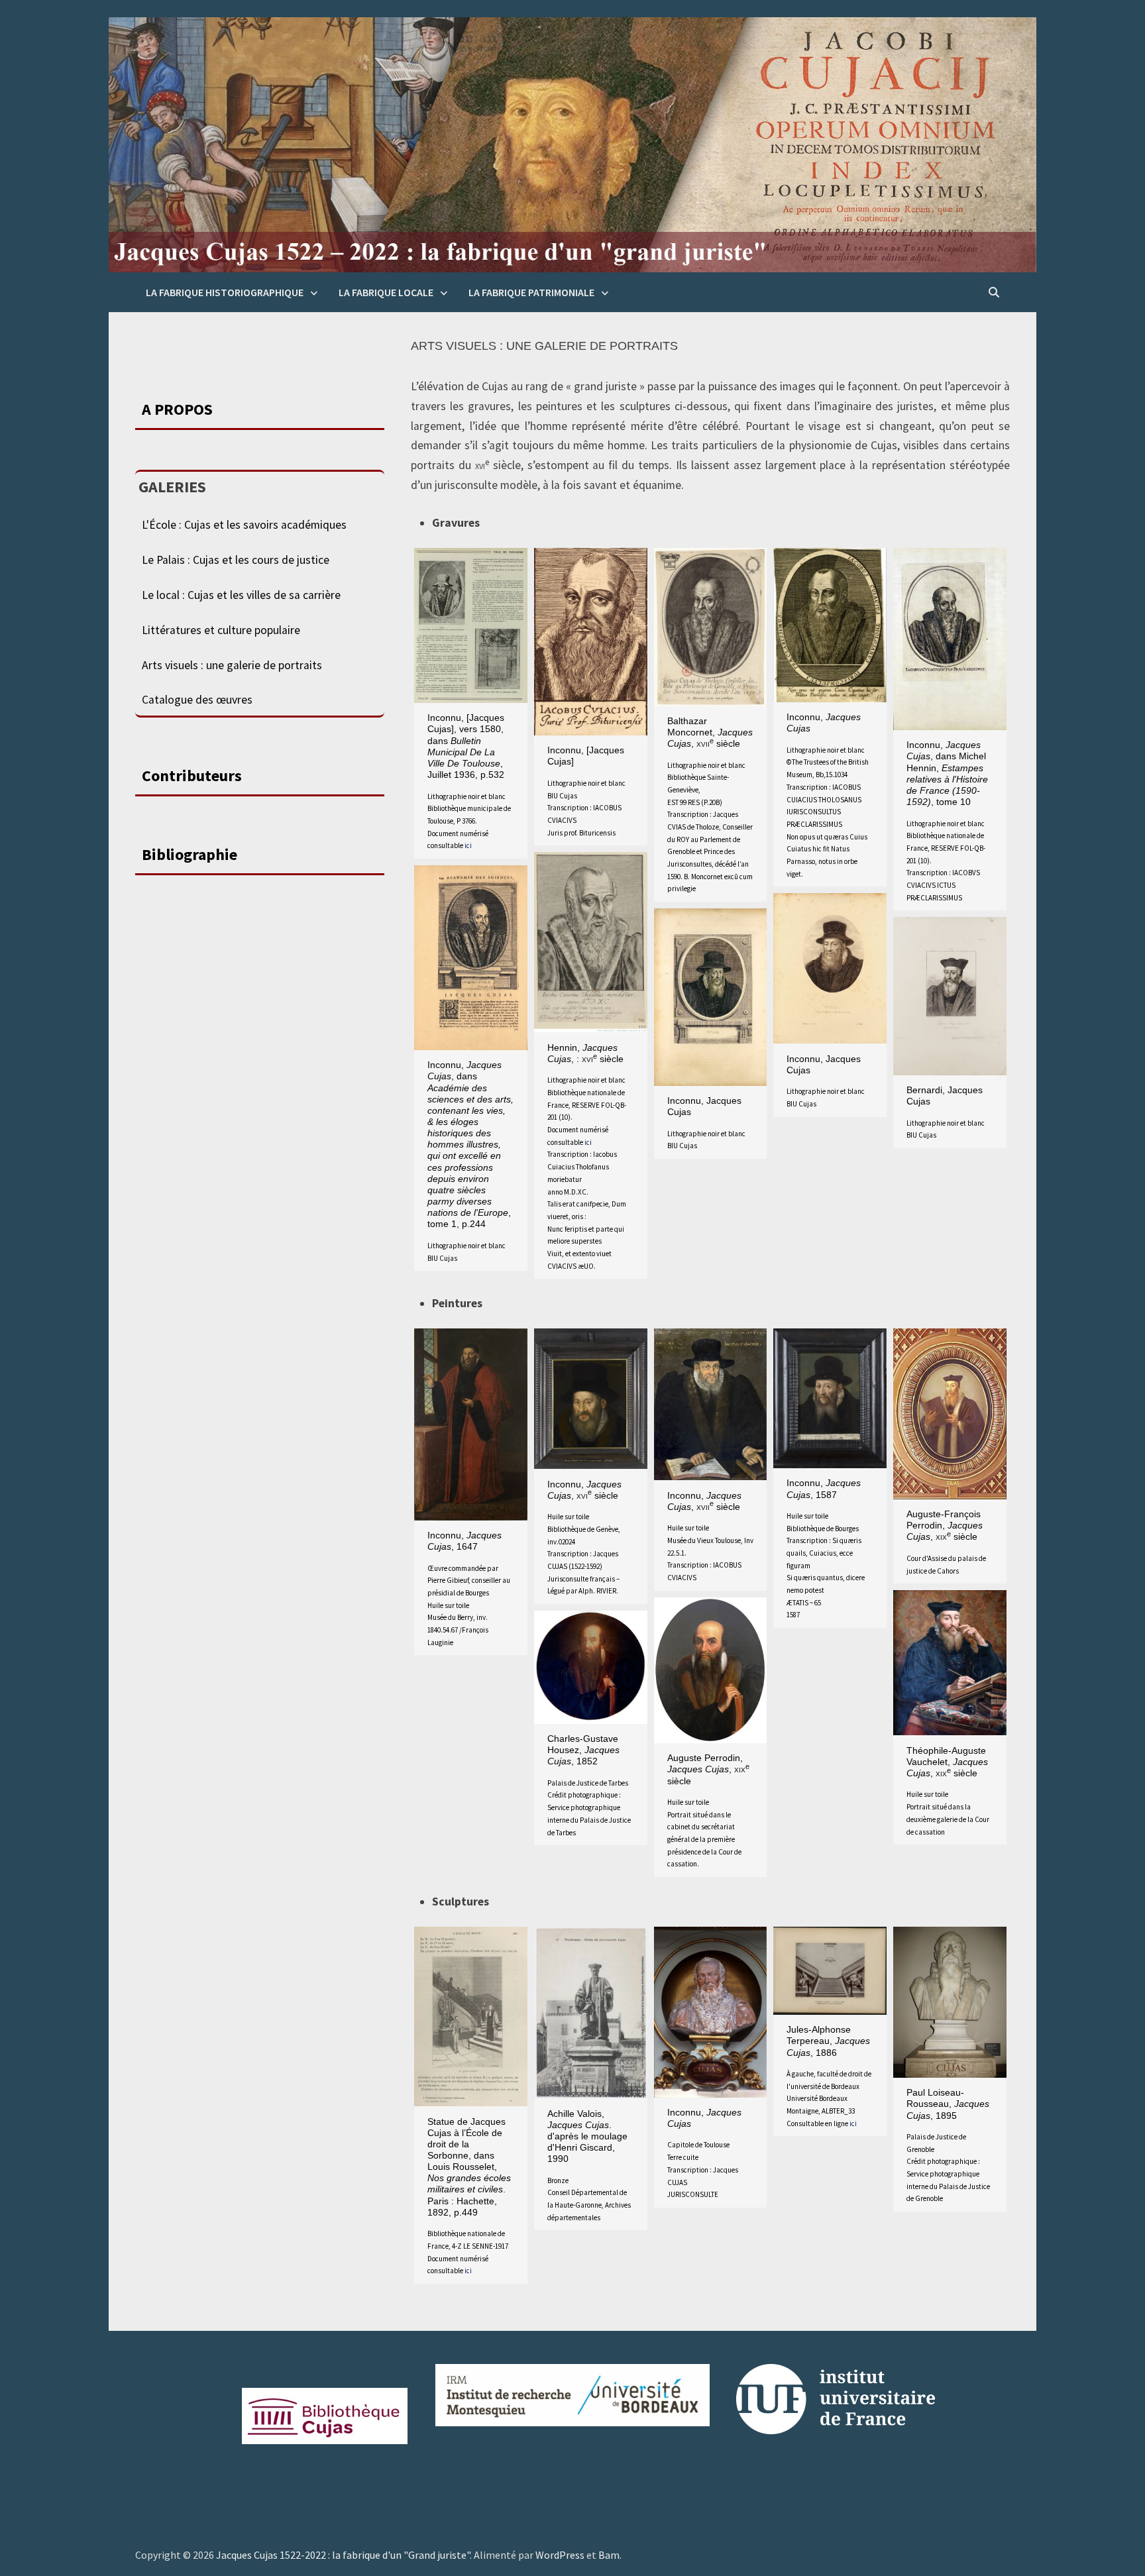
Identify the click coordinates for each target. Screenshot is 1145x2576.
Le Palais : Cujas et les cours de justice (236, 560)
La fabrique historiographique (225, 292)
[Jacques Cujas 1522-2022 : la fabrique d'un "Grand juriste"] (572, 144)
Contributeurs (192, 776)
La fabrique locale (386, 292)
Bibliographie (190, 854)
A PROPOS (177, 409)
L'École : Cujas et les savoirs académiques (244, 525)
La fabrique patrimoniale (531, 292)
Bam (609, 2555)
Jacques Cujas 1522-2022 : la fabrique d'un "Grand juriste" (343, 2555)
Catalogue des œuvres (197, 700)
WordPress (560, 2555)
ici (468, 845)
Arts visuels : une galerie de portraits (232, 665)
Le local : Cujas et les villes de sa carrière (241, 595)
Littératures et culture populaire (221, 630)
